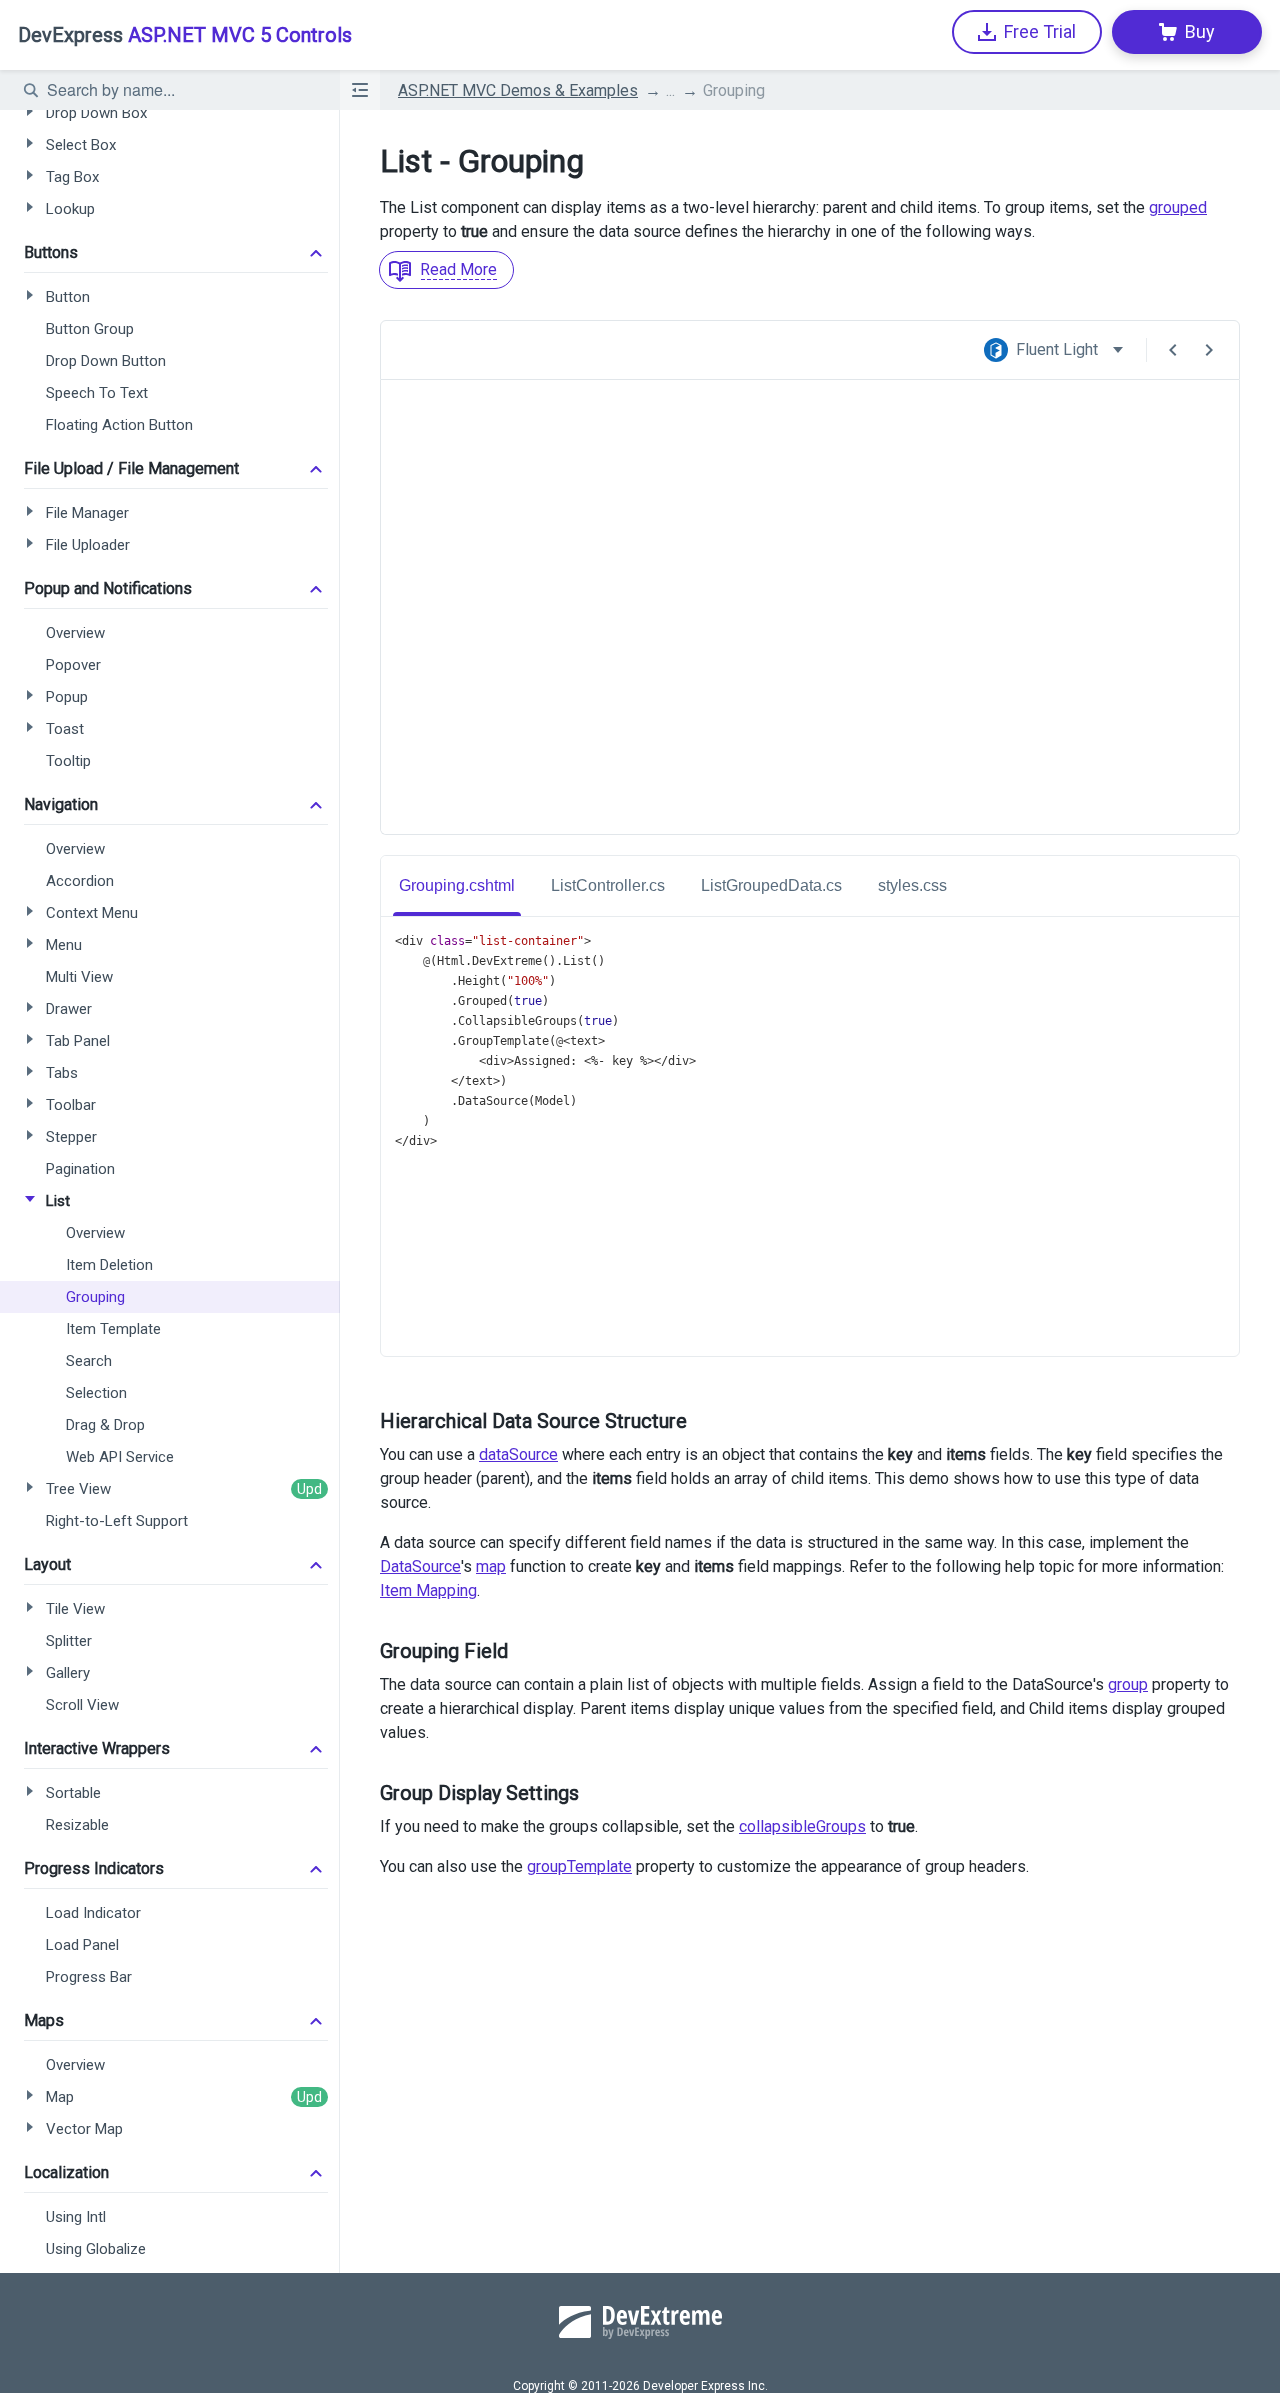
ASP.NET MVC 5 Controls (185, 35)
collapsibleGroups (802, 1826)
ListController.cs (608, 885)
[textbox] (181, 90)
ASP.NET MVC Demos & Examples (518, 90)
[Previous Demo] (1173, 350)
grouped (1178, 207)
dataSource (518, 1454)
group (1128, 1684)
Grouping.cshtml (457, 885)
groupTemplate (579, 1866)
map (491, 1566)
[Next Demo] (1209, 350)
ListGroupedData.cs (771, 885)
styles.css (912, 885)
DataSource (420, 1566)
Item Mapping (428, 1590)
